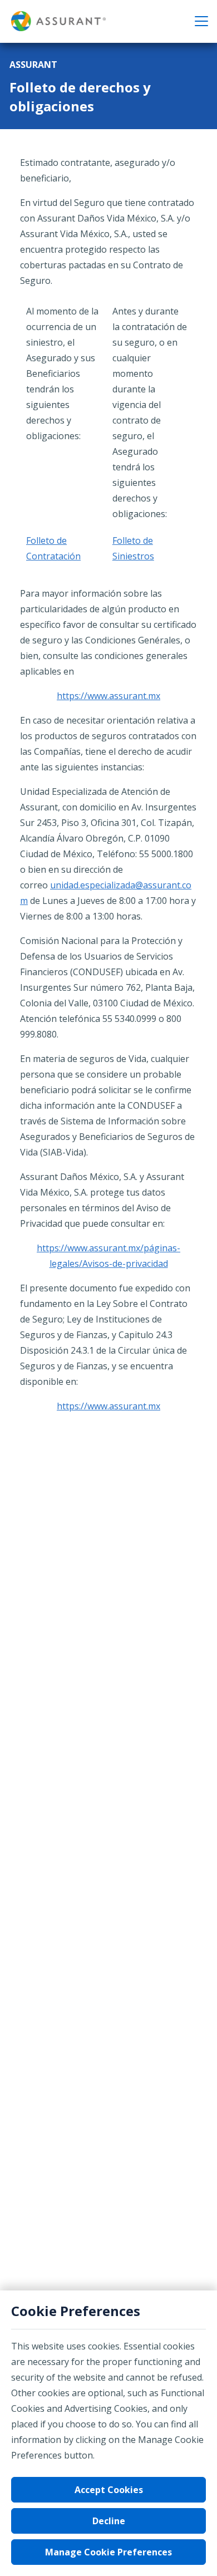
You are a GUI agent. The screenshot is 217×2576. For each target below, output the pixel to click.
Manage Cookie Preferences (108, 2552)
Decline (109, 2521)
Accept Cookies (109, 2490)
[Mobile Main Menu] (201, 21)
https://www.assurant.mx (108, 696)
